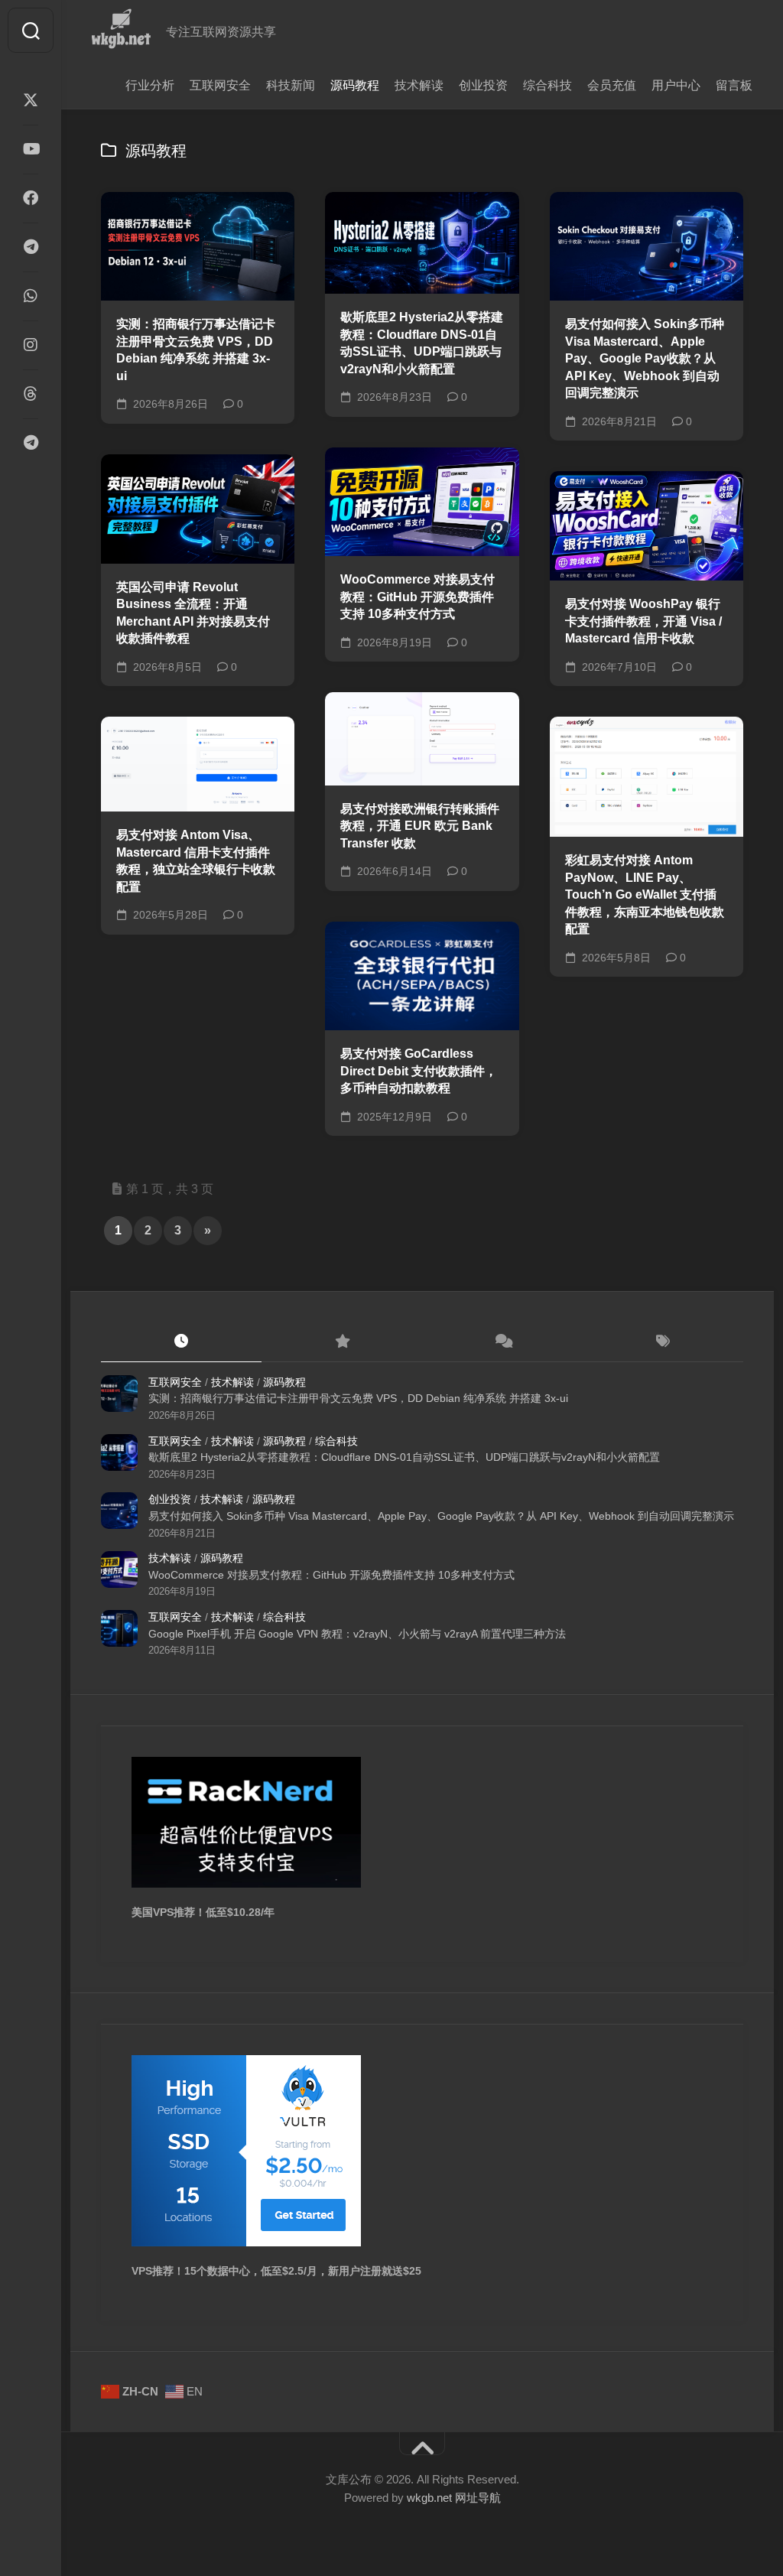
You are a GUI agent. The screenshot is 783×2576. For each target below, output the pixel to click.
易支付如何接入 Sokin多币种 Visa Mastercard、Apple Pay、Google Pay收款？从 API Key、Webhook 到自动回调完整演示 (645, 358)
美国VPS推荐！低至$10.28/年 (203, 1912)
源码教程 (355, 85)
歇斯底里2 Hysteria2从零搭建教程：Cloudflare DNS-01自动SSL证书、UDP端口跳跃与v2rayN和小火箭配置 (422, 343)
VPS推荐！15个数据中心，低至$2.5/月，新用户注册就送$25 (276, 2271)
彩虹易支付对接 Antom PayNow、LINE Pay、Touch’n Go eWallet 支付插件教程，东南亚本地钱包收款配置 (645, 894)
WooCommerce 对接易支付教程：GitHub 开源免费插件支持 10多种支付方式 (417, 597)
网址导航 (478, 2498)
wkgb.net (431, 2498)
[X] (31, 100)
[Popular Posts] (342, 1342)
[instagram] (31, 345)
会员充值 (612, 85)
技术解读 (419, 85)
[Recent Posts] (181, 1342)
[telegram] (31, 247)
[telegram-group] (31, 443)
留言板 (734, 85)
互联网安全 (220, 85)
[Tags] (663, 1342)
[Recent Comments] (502, 1342)
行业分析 (150, 85)
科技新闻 (291, 85)
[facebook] (31, 198)
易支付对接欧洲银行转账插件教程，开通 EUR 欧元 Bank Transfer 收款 (420, 826)
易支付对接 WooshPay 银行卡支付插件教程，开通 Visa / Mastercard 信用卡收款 (643, 621)
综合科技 (547, 85)
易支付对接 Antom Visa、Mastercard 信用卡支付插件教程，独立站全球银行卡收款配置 (196, 861)
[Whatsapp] (31, 296)
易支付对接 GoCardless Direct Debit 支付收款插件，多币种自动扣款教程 (419, 1071)
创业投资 (483, 85)
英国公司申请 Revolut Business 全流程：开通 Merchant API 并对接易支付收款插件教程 (193, 613)
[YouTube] (31, 149)
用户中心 (676, 85)
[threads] (31, 394)
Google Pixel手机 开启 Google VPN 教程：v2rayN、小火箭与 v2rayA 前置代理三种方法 (357, 1634)
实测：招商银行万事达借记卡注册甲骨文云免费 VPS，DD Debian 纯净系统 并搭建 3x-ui (196, 350)
